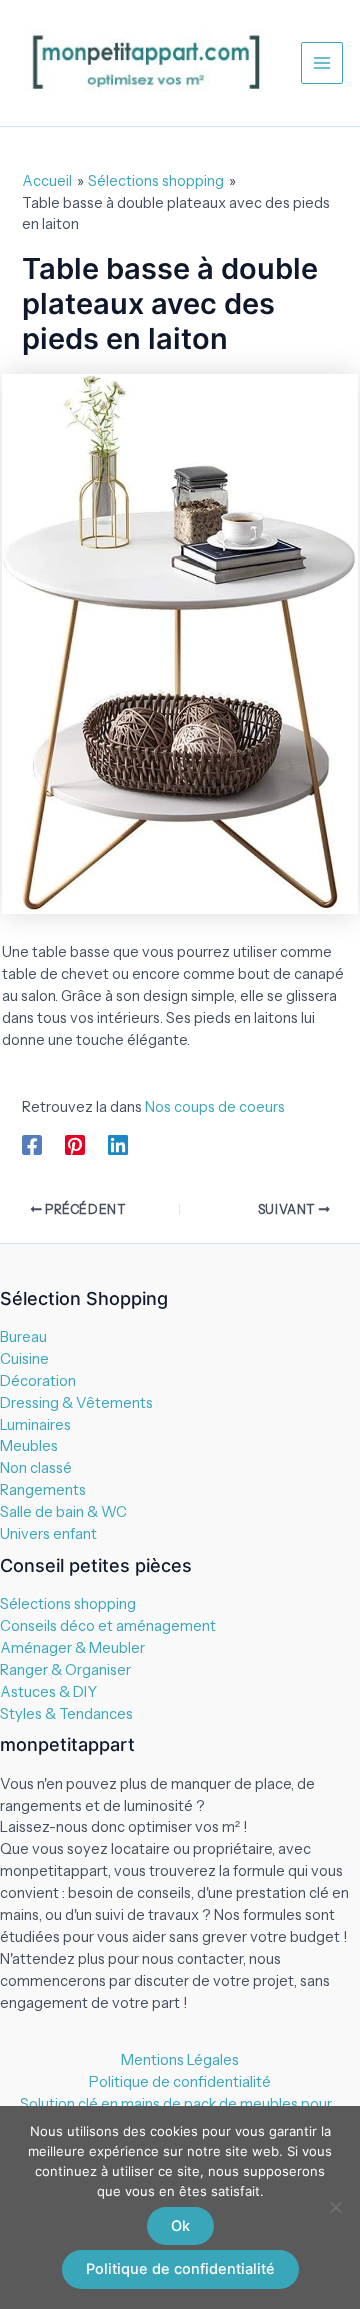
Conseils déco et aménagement (108, 1626)
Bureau (23, 1337)
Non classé (36, 1468)
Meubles (29, 1446)
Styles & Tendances (66, 1714)
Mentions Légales (180, 2060)
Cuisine (24, 1359)
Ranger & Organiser (65, 1670)
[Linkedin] (118, 1144)
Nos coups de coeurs (216, 1107)
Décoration (38, 1381)
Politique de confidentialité (180, 2082)
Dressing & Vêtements (76, 1403)
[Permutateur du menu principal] (322, 63)
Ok (180, 2226)
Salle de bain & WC (63, 1512)
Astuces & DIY (48, 1692)
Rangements (43, 1490)
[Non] (335, 2207)
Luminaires (35, 1425)
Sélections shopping (68, 1604)
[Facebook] (32, 1144)
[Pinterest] (75, 1144)
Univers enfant (48, 1534)
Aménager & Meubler (72, 1648)
